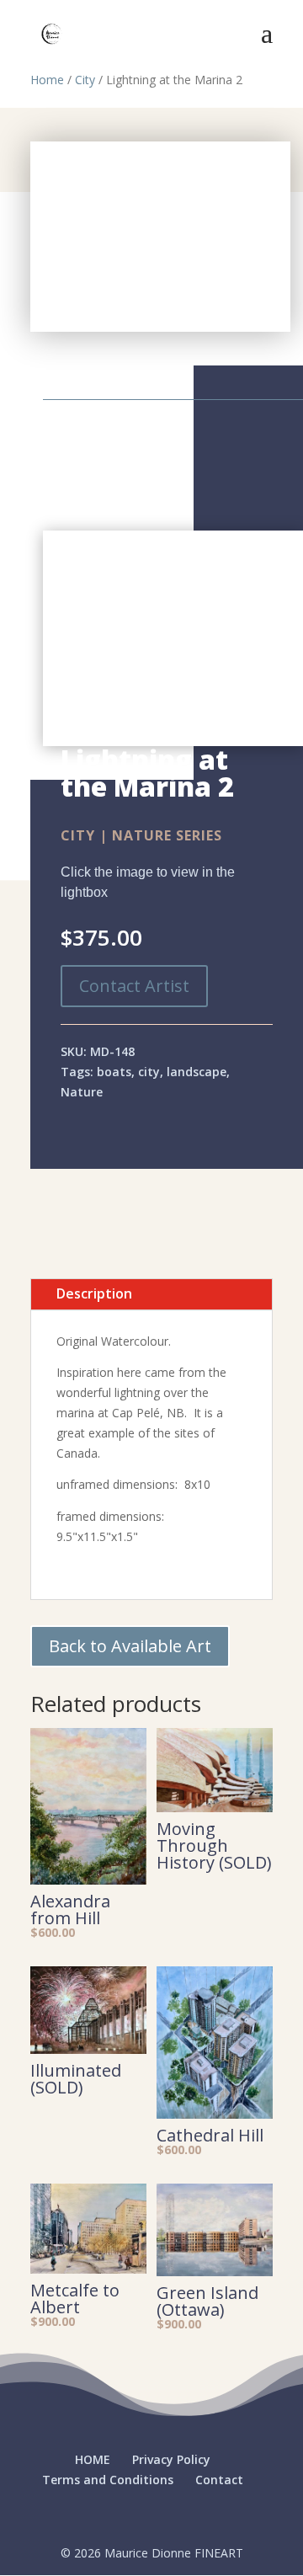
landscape (197, 1072)
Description (94, 1293)
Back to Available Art (130, 1646)
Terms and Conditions (108, 2480)
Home (47, 80)
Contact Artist (134, 986)
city (149, 1072)
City (85, 80)
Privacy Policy (171, 2459)
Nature (82, 1092)
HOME (93, 2459)
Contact (219, 2480)
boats (114, 1072)
